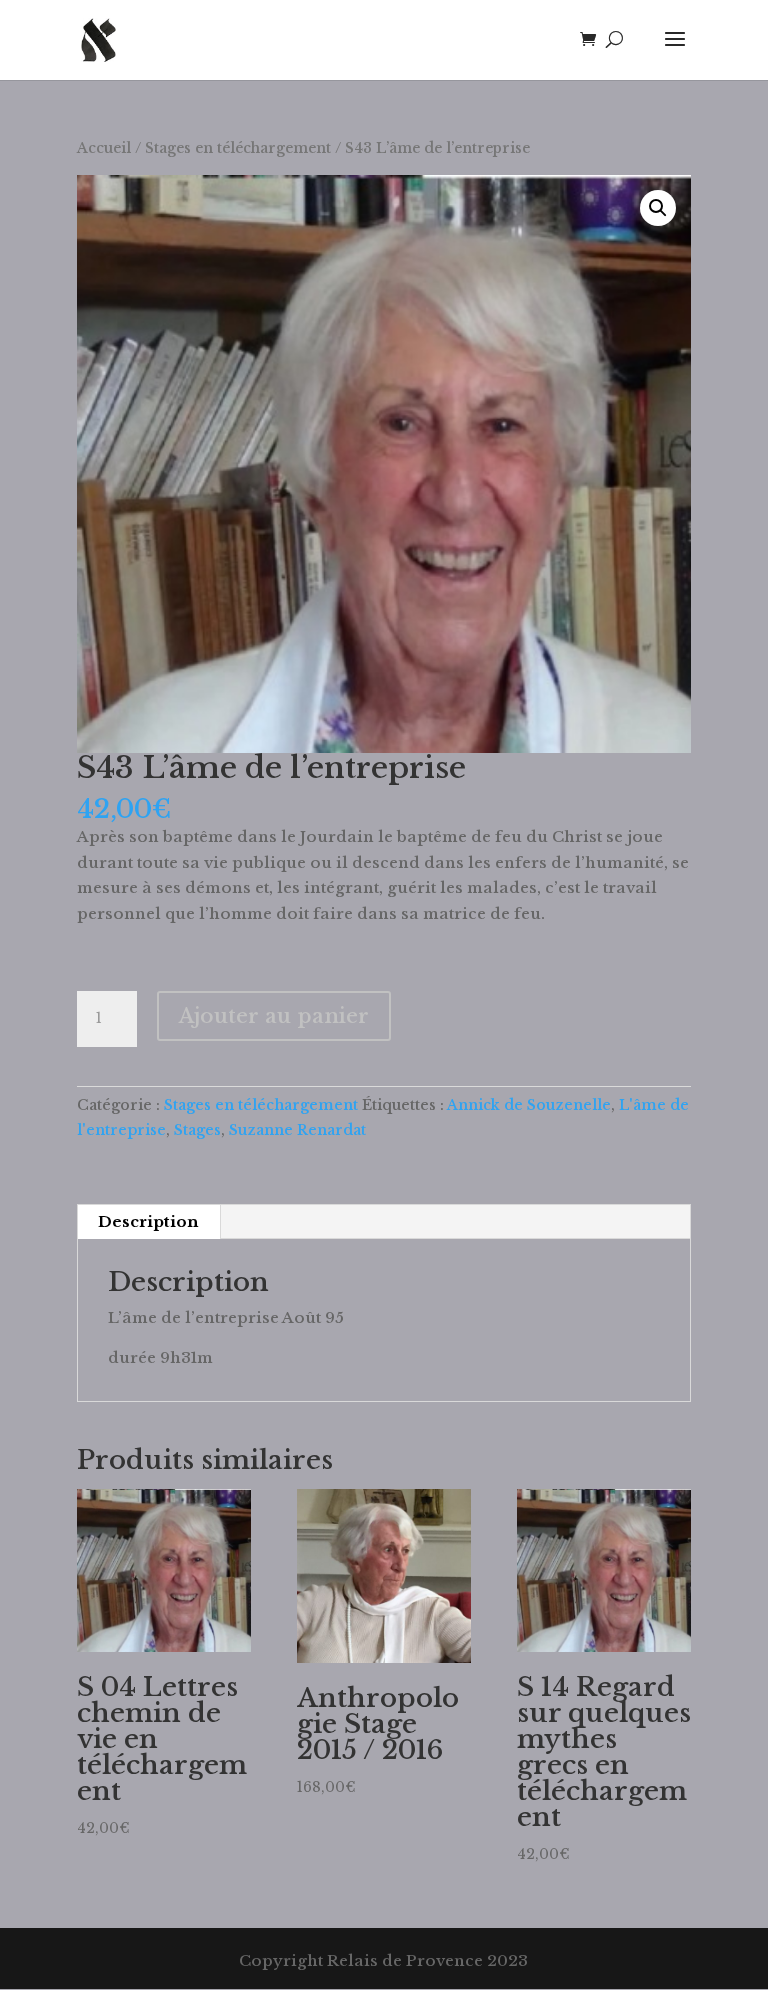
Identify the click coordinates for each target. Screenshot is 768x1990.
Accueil (104, 148)
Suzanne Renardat (297, 1130)
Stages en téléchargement (238, 148)
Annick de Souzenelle (529, 1105)
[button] (658, 208)
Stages (197, 1130)
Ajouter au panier (274, 1016)
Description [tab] (148, 1221)
